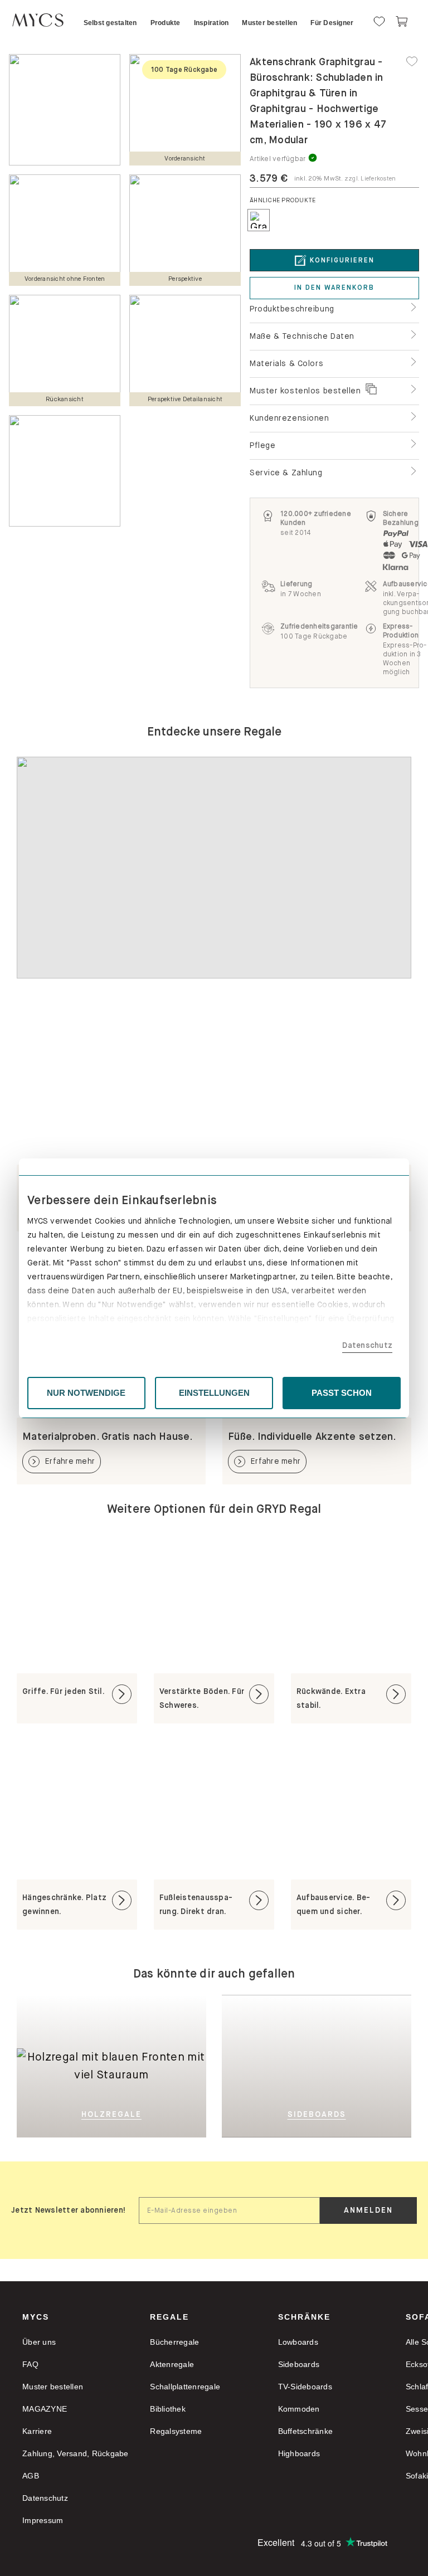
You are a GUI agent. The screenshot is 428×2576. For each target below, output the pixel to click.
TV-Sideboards (305, 2387)
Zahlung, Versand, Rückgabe (76, 2453)
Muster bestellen (53, 2387)
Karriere (37, 2431)
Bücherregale (174, 2342)
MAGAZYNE (45, 2409)
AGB (31, 2476)
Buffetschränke (306, 2431)
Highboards (299, 2453)
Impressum (43, 2520)
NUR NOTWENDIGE (86, 1393)
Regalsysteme (176, 2431)
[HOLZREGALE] (111, 2012)
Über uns (39, 2342)
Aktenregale (172, 2364)
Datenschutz (367, 1345)
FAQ (30, 2364)
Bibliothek (168, 2409)
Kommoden (299, 2409)
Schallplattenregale (185, 2387)
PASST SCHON (342, 1393)
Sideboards (299, 2364)
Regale (169, 2317)
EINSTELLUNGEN (214, 1393)
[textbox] (229, 2210)
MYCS (36, 2317)
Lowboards (298, 2342)
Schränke (304, 2317)
